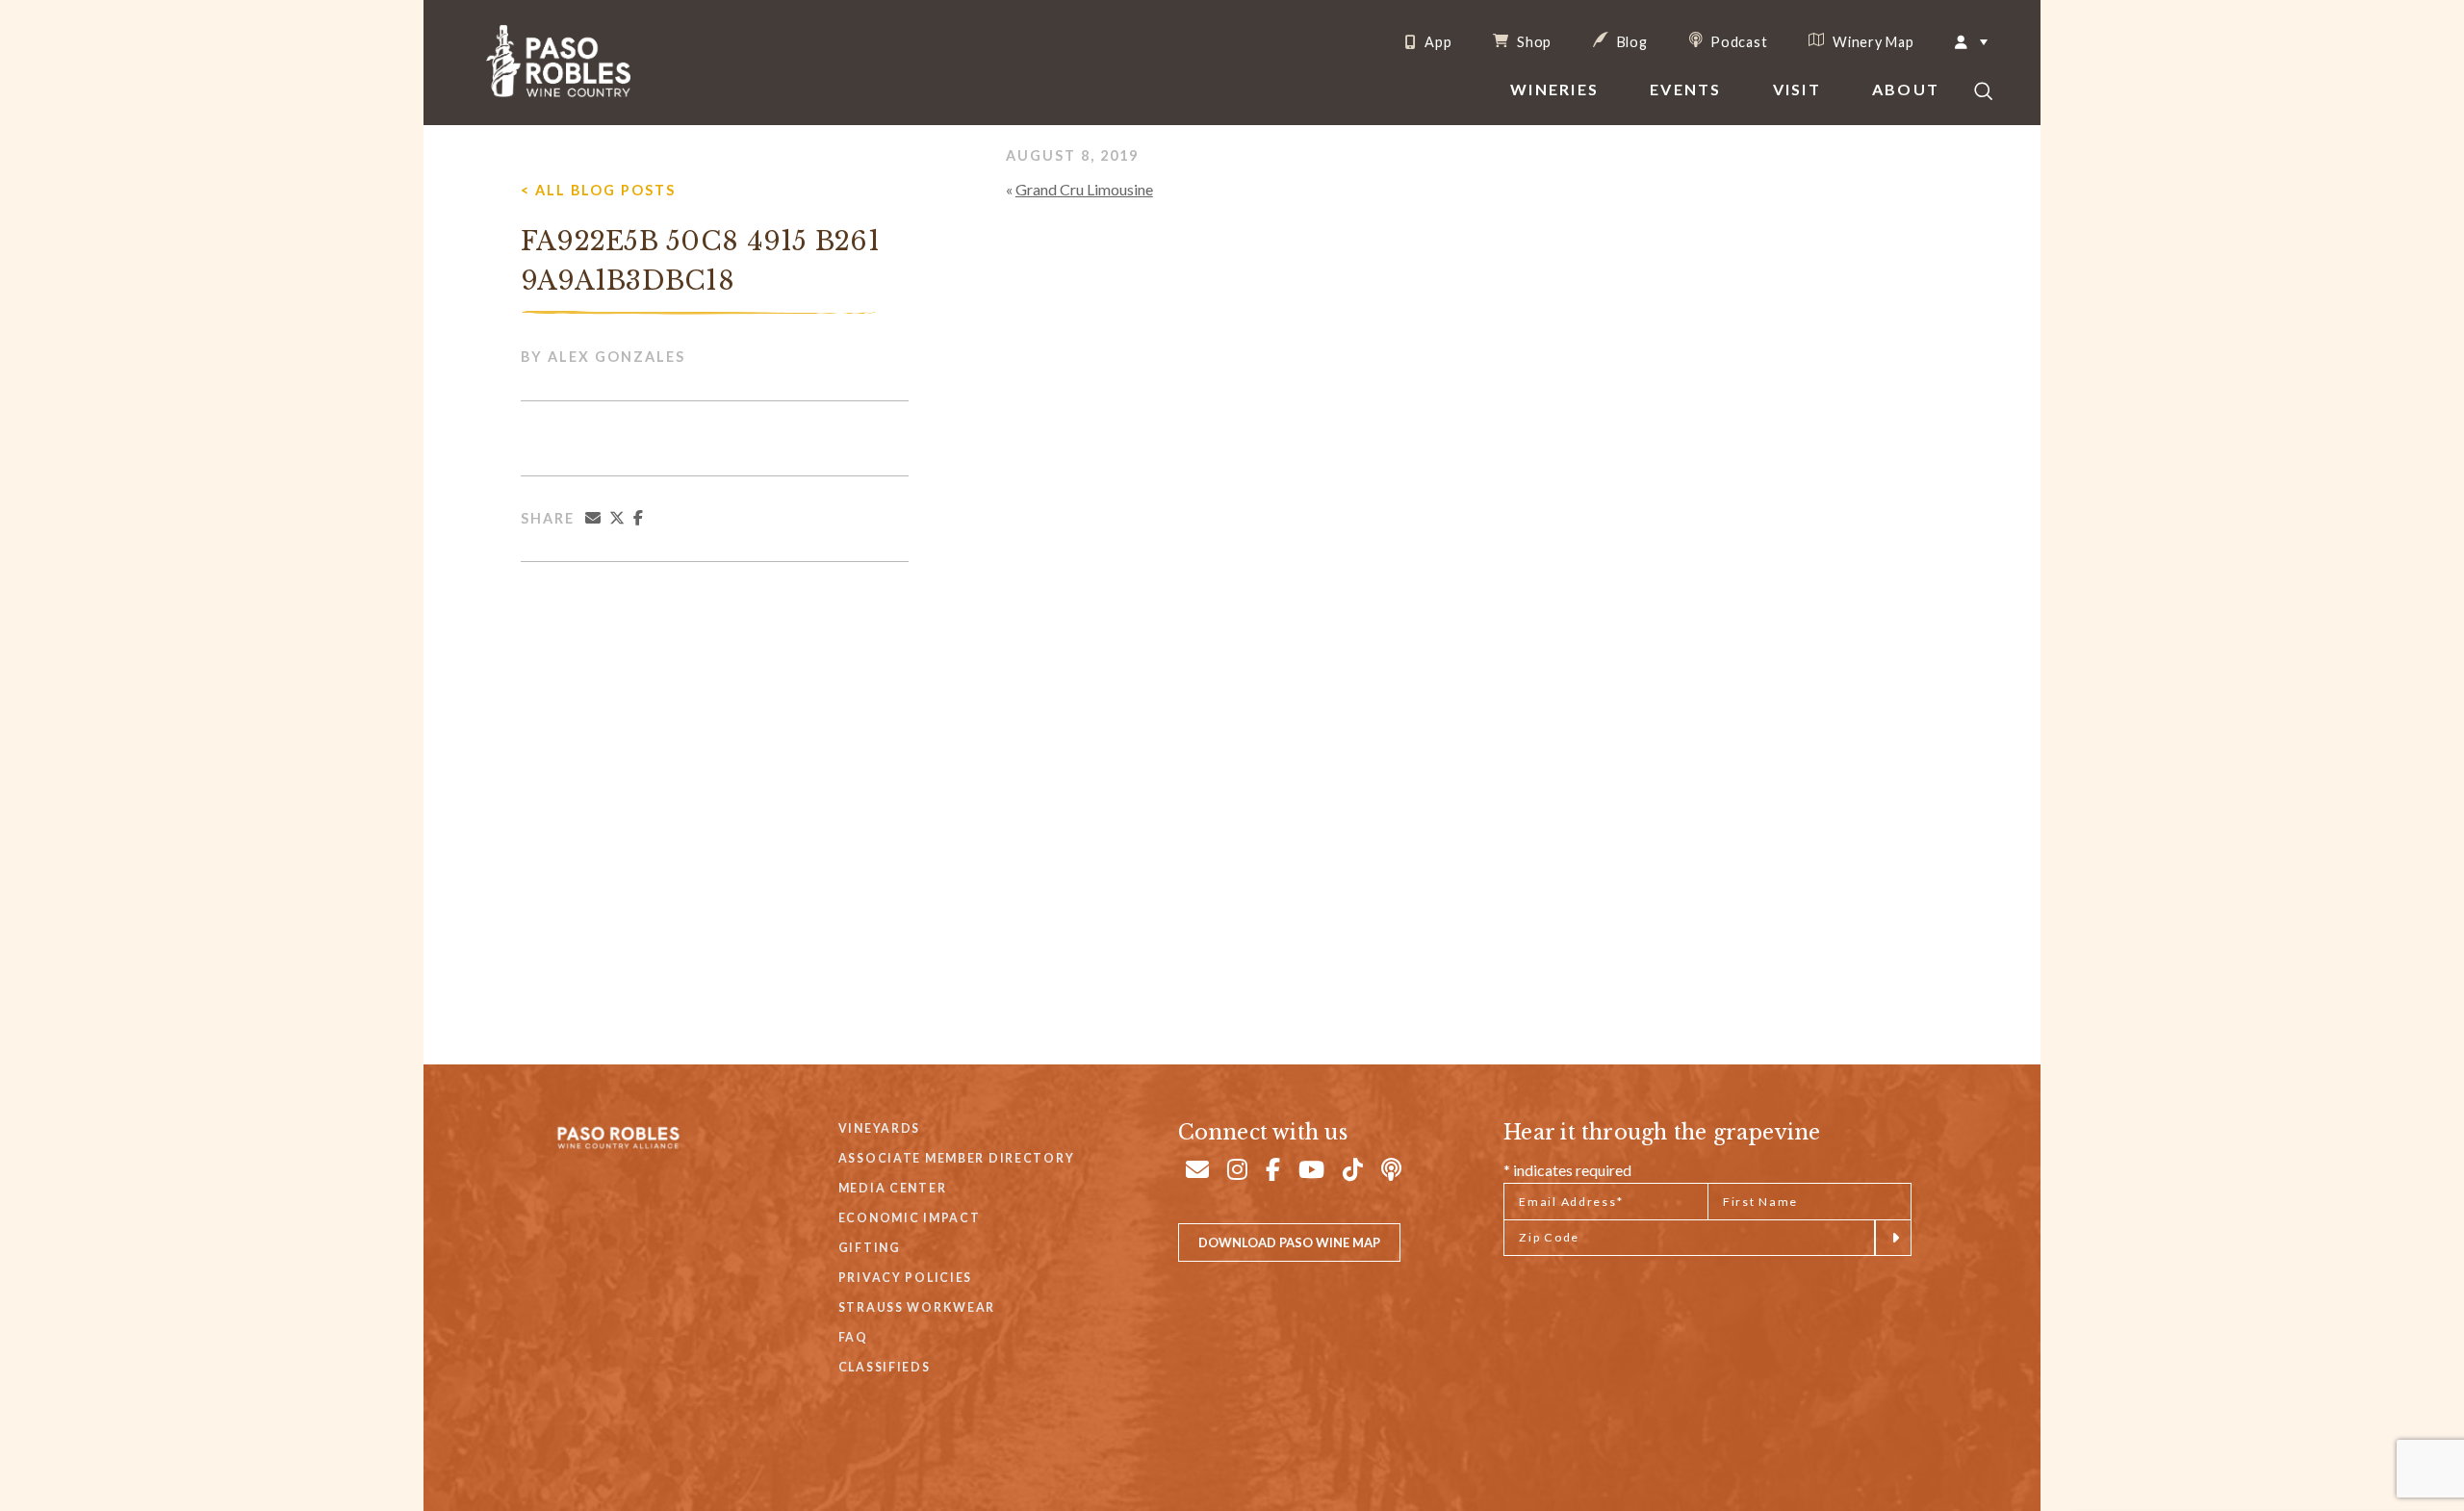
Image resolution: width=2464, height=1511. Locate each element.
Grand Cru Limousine (1084, 189)
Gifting (870, 1248)
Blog (1630, 41)
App (1436, 42)
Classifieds (885, 1367)
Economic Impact (910, 1218)
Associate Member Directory (957, 1158)
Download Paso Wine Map (1289, 1242)
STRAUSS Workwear (917, 1307)
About (1906, 89)
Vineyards (879, 1128)
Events (1685, 89)
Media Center (893, 1188)
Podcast (1738, 41)
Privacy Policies (905, 1278)
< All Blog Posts (598, 190)
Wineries (1554, 89)
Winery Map (1871, 41)
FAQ (853, 1337)
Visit (1797, 89)
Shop (1532, 41)
